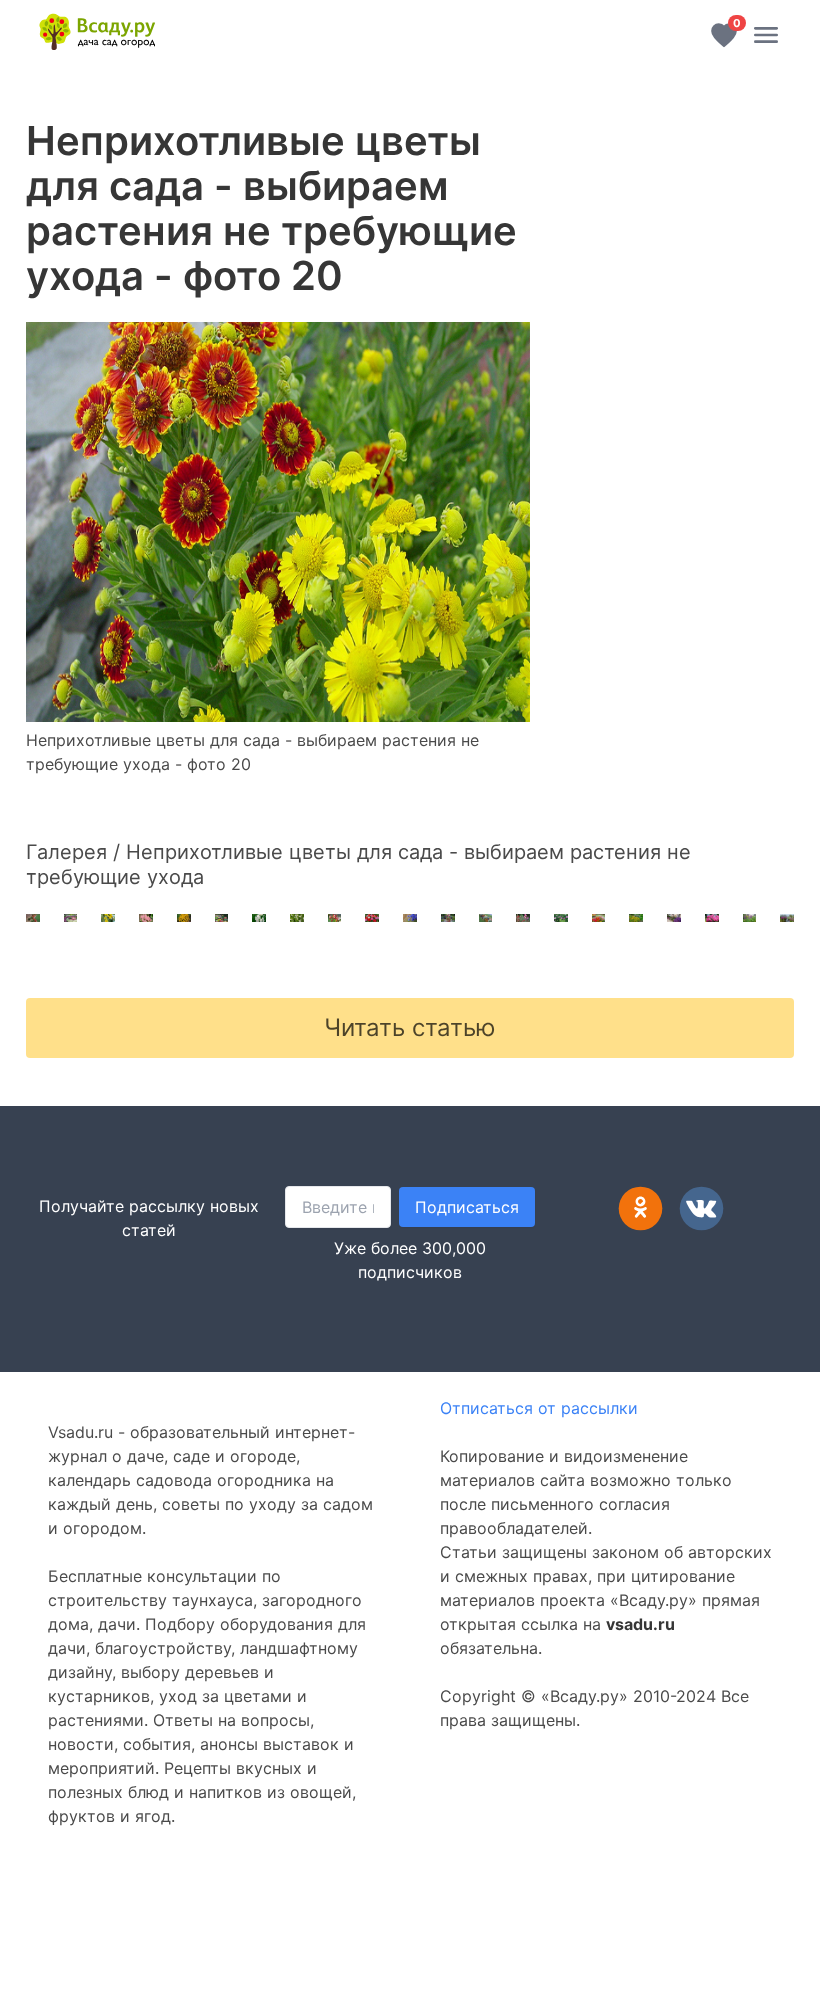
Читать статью (410, 1027)
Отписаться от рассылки (539, 1408)
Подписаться (467, 1207)
